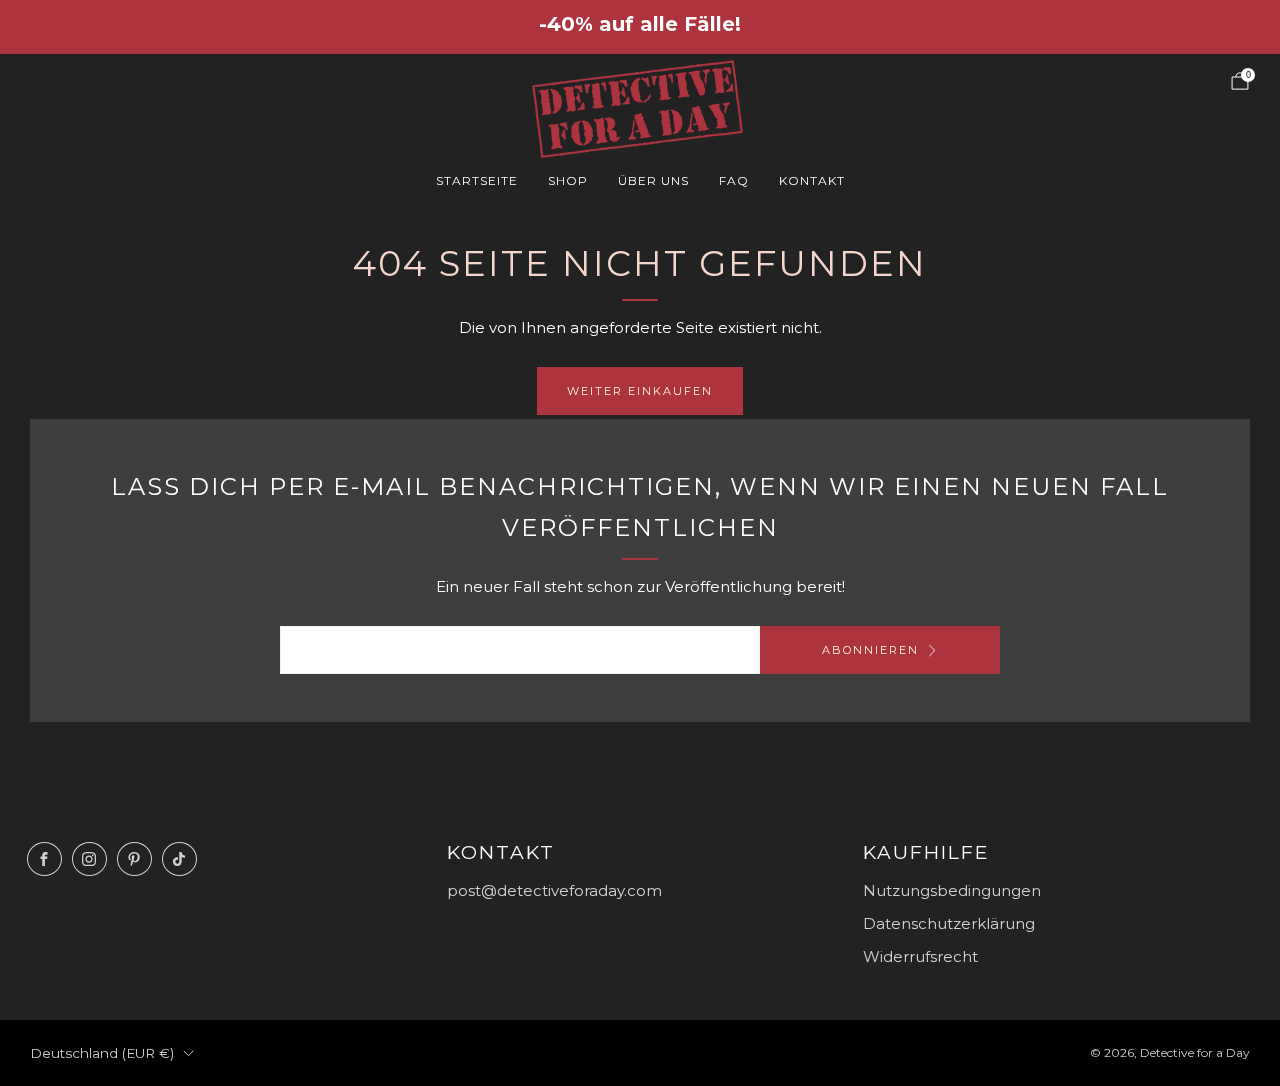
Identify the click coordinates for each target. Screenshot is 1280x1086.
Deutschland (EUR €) (102, 1053)
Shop (568, 180)
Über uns (653, 180)
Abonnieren (870, 650)
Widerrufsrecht (920, 956)
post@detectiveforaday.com (554, 890)
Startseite (477, 180)
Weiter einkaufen (640, 391)
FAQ (734, 180)
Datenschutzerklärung (949, 923)
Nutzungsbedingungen (952, 890)
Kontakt (812, 180)
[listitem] (640, 25)
